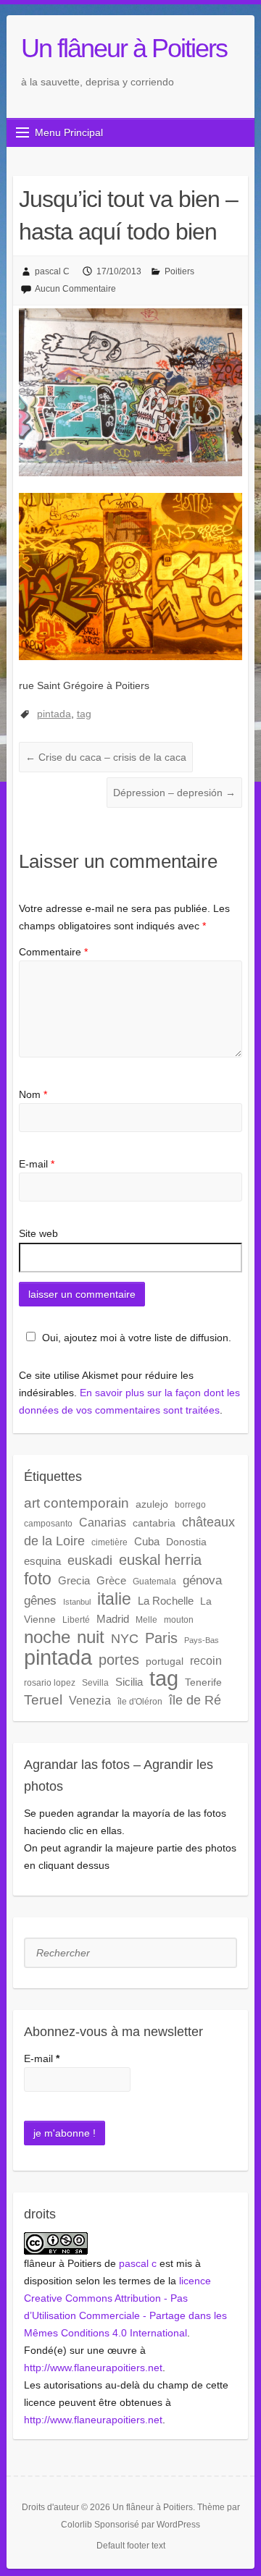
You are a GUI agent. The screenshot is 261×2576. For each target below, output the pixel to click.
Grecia (74, 1580)
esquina (42, 1561)
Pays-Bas (202, 1640)
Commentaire (53, 952)
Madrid (113, 1619)
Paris (161, 1638)
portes (119, 1660)
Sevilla (95, 1683)
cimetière (109, 1542)
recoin (206, 1660)
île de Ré (195, 1700)
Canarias (103, 1522)
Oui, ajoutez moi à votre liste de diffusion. (137, 1338)
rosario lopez (50, 1683)
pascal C (52, 271)
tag (84, 714)
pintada (54, 714)
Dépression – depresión (174, 793)
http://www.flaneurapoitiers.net (93, 2368)
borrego (190, 1505)
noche (47, 1637)
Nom (33, 1094)
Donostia (186, 1542)
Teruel (43, 1700)
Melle (146, 1620)
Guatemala (154, 1582)
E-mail (37, 1164)
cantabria (154, 1523)
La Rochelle (166, 1601)
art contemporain (76, 1503)
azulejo (152, 1504)
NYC (125, 1639)
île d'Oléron (140, 1702)
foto (38, 1579)
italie (114, 1599)
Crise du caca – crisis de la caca (106, 757)
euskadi (90, 1560)
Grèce (111, 1580)
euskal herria (160, 1560)
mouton (179, 1620)
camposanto (48, 1524)
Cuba (147, 1541)
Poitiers (179, 271)
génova (202, 1580)
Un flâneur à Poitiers (124, 48)
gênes (40, 1601)
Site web (38, 1233)
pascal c (138, 2263)
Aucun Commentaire (75, 289)
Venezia (90, 1700)
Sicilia (129, 1682)
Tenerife (203, 1682)
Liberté (76, 1620)
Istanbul (77, 1602)
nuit (91, 1637)
